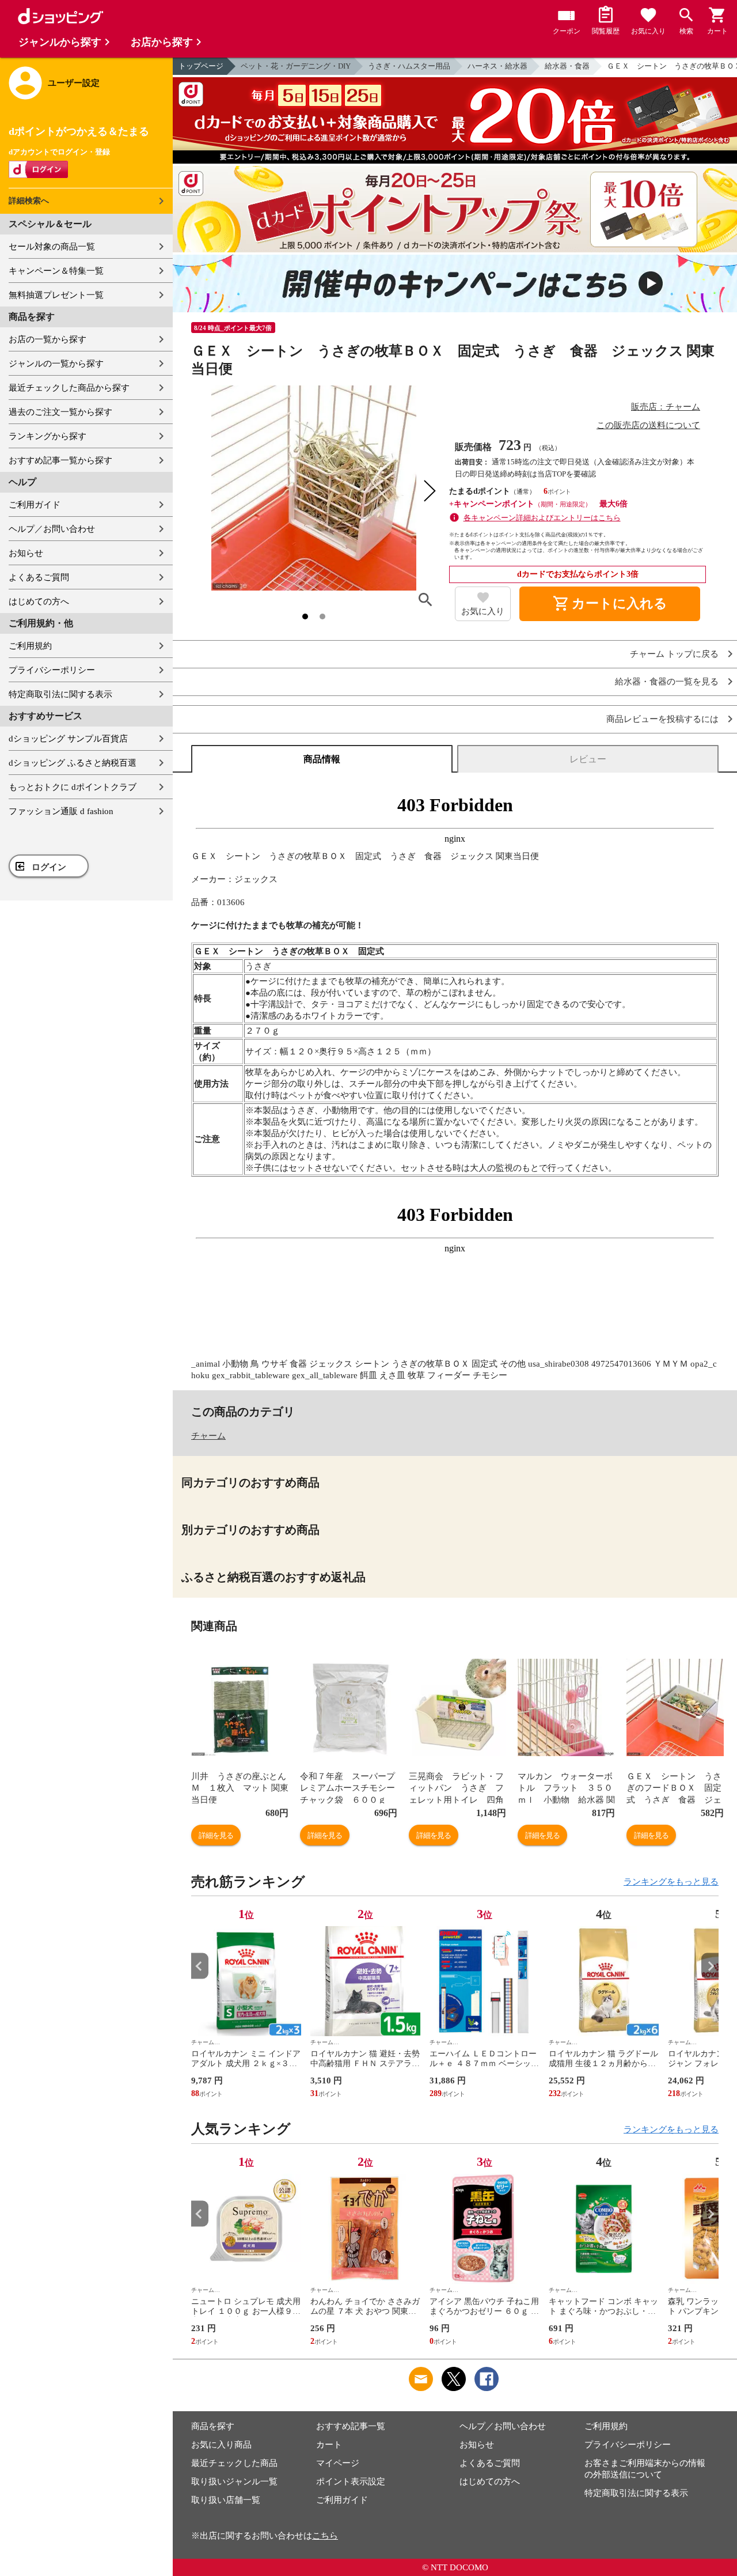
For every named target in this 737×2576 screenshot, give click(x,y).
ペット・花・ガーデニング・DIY (296, 66)
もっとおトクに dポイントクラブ (73, 787)
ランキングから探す (48, 436)
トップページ (201, 66)
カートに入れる (610, 604)
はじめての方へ (39, 602)
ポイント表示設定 (351, 2482)
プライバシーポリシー (52, 670)
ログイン (49, 867)
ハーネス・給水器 (497, 66)
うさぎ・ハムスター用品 (409, 66)
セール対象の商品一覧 (52, 247)
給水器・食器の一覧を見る (667, 682)
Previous (200, 1966)
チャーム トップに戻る (674, 654)
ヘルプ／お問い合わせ (52, 529)
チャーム (208, 1436)
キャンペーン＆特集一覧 (56, 271)
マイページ (338, 2463)
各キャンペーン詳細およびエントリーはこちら (542, 518)
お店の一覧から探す (48, 339)
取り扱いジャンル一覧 (234, 2482)
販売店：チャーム (666, 407)
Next (710, 1966)
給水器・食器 (567, 66)
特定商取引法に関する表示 (60, 694)
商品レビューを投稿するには (662, 719)
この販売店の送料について (648, 425)
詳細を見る (216, 1835)
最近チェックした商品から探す (69, 388)
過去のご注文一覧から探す (60, 412)
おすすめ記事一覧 (351, 2426)
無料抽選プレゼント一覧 (56, 295)
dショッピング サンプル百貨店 (68, 739)
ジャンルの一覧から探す (56, 364)
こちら (325, 2536)
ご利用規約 (30, 646)
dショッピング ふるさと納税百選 (73, 763)
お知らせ (26, 553)
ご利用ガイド (35, 505)
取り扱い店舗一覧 (226, 2500)
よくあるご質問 (39, 577)
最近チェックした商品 (234, 2463)
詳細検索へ (29, 201)
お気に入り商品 (221, 2445)
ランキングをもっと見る (671, 1882)
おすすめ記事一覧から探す (60, 460)
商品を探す (213, 2426)
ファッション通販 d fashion (61, 811)
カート (329, 2445)
